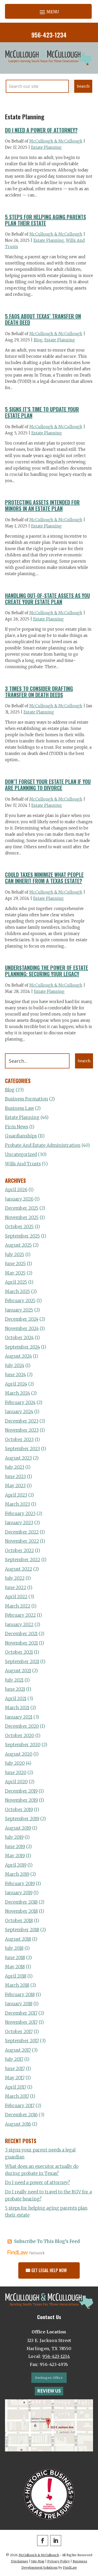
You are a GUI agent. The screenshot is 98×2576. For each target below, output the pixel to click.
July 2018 (14, 1948)
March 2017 (17, 2096)
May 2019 (15, 1856)
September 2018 (22, 1930)
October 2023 (19, 1440)
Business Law (19, 1108)
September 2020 (23, 1745)
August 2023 (18, 1458)
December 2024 (22, 1319)
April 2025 (16, 1282)
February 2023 (20, 1514)
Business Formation (27, 1099)
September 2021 (22, 1662)
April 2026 (16, 1190)
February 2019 (20, 1884)
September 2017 (22, 2041)
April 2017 (16, 2087)
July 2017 (14, 2059)
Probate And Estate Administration (43, 1145)
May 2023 (15, 1486)
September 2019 (22, 1819)
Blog (38, 340)
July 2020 (15, 1763)
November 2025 (22, 1218)
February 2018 (20, 1995)
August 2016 (18, 2124)
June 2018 (15, 1958)
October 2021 (19, 1652)
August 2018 (18, 1939)
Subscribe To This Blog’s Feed (47, 2241)
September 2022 (23, 1560)
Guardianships (21, 1136)
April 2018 (16, 1976)
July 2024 (15, 1366)
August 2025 (18, 1245)
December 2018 (21, 1902)
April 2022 (16, 1597)
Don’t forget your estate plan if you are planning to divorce (48, 785)
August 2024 (18, 1356)
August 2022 (19, 1569)
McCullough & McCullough (56, 141)
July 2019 (14, 1837)
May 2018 (15, 1967)
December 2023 (22, 1421)
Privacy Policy (59, 2561)
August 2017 (18, 2050)
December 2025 (22, 1208)
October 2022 (19, 1551)
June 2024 (15, 1375)
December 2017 (21, 2013)
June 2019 (15, 1847)
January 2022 (19, 1625)
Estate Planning (46, 147)
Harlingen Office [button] (49, 2378)
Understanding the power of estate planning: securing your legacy (47, 971)
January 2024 (19, 1412)
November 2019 (21, 1800)
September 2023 (22, 1449)
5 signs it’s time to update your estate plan (42, 412)
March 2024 (18, 1393)
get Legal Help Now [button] (49, 2270)
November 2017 (21, 2022)
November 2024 (22, 1329)
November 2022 (22, 1541)
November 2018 (21, 1911)
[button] (48, 12)
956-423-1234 (49, 35)
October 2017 (19, 2032)
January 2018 (19, 2004)
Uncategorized (21, 1154)
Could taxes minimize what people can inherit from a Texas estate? (44, 878)
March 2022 (18, 1606)
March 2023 (18, 1504)
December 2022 (22, 1532)
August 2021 (18, 1671)
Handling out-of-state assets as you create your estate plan (47, 599)
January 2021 (19, 1717)
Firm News (17, 1127)
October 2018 (19, 1921)
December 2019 (21, 1791)
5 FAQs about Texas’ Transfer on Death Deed (43, 319)
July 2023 (15, 1467)
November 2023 (22, 1430)
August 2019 (18, 1828)
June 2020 (16, 1773)
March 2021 (17, 1708)
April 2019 (16, 1865)
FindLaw (70, 2568)
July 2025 (15, 1255)
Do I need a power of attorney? (41, 130)
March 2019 (17, 1874)
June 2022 (16, 1588)
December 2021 (21, 1634)
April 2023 (16, 1495)
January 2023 (19, 1523)
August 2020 (19, 1754)
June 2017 (15, 2069)
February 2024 (20, 1403)
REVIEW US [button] (49, 2391)
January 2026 (19, 1199)
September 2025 (22, 1236)
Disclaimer (20, 2561)
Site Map (38, 2561)
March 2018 (17, 1985)
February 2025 (20, 1301)
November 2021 (21, 1643)
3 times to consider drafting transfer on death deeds (39, 692)
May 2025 (15, 1273)
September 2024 (22, 1347)
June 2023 (15, 1477)
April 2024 (16, 1384)
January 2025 (19, 1310)
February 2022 (20, 1615)
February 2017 (20, 2106)
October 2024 (19, 1338)
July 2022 (15, 1578)
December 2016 (21, 2115)
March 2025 (18, 1292)
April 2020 (16, 1782)
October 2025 (19, 1227)
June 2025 (15, 1264)
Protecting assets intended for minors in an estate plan (42, 505)
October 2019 (19, 1810)
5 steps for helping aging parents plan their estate (45, 220)
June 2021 (15, 1689)
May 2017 (15, 2078)
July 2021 (14, 1680)
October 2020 (20, 1736)
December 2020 (22, 1726)
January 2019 (19, 1893)
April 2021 (16, 1699)
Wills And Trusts (23, 1164)
